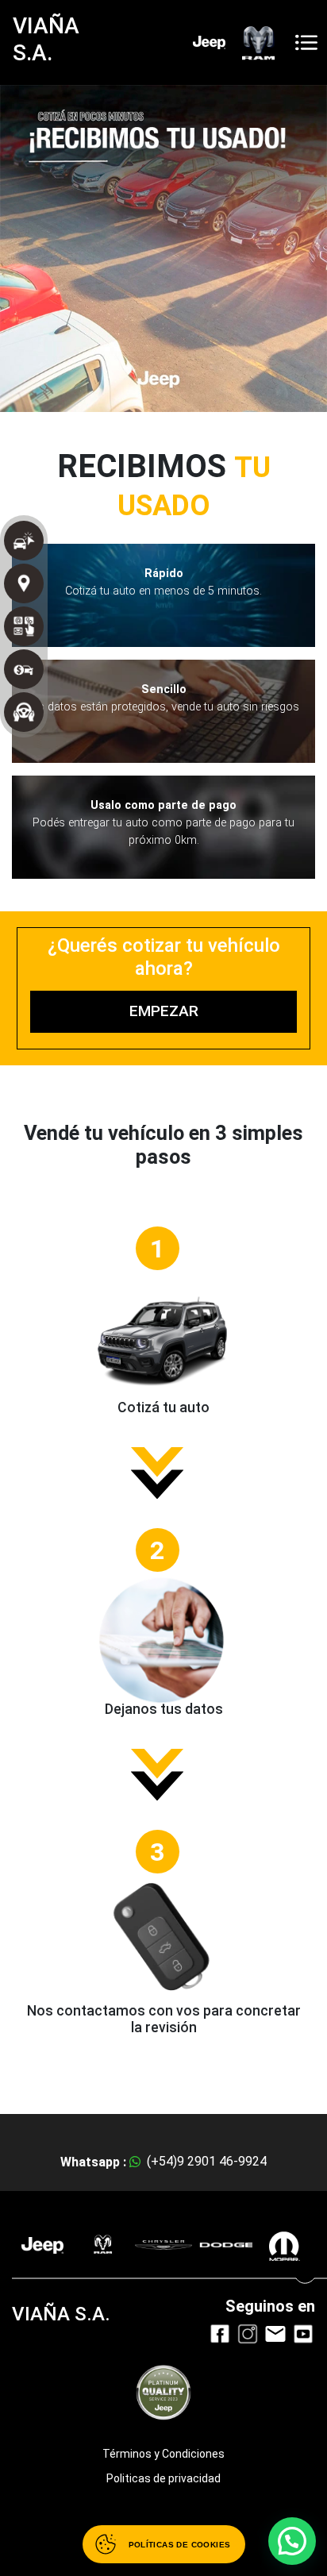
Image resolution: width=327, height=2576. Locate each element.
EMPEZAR (164, 1011)
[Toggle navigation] (306, 42)
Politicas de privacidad (163, 2478)
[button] (292, 2541)
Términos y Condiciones (163, 2454)
